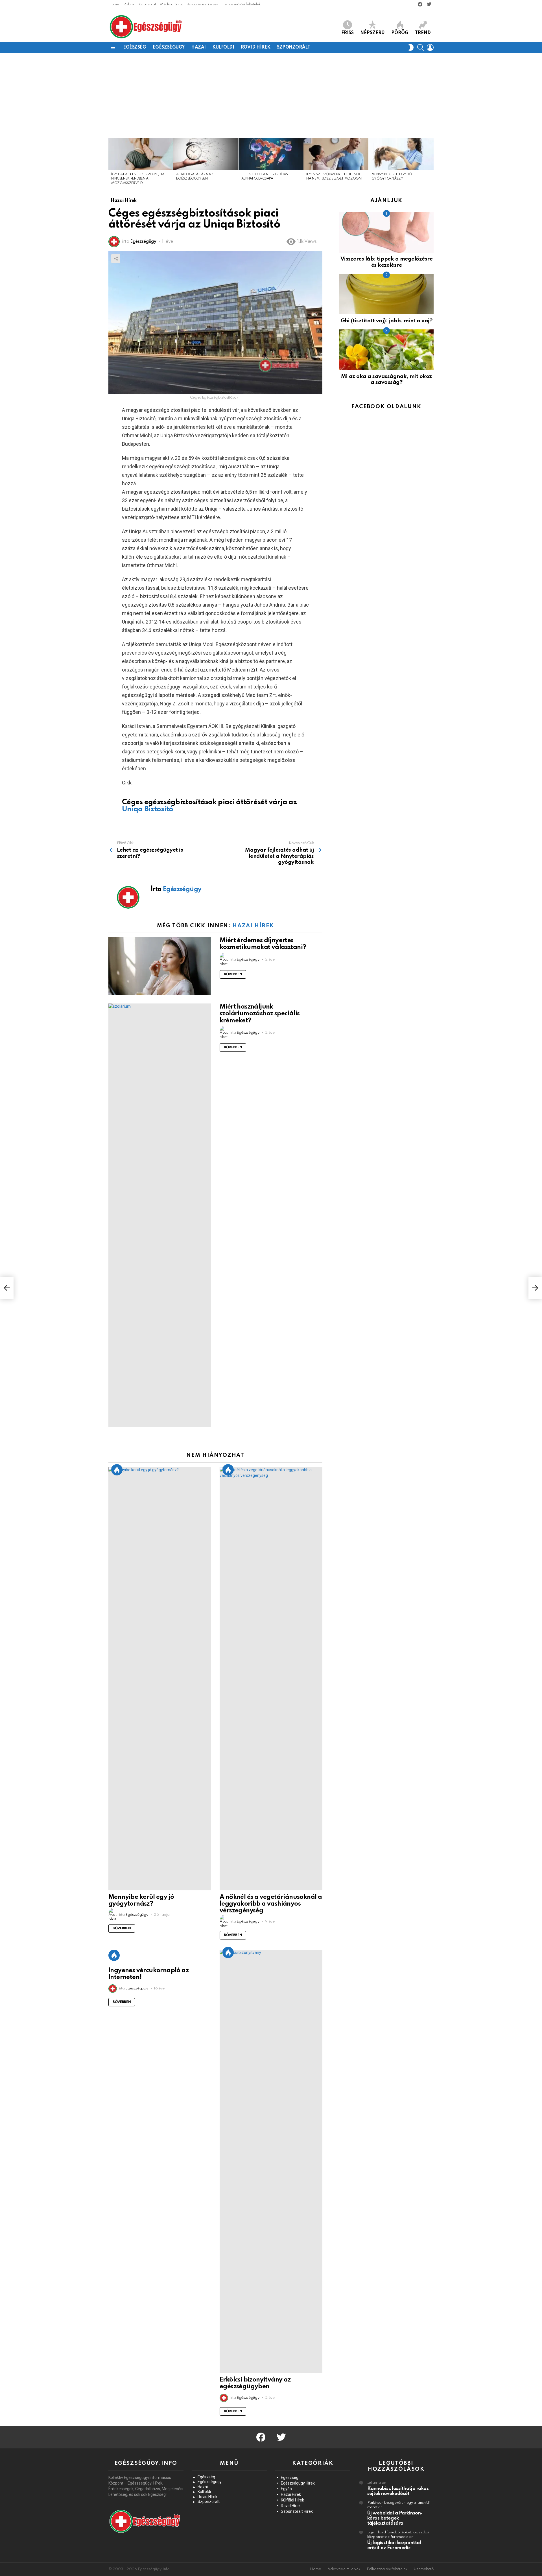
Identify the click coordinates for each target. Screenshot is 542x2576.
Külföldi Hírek (292, 2500)
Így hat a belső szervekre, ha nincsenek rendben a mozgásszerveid (138, 179)
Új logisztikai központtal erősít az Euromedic (394, 2545)
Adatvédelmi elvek (203, 4)
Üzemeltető (424, 2569)
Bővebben (233, 974)
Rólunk (129, 4)
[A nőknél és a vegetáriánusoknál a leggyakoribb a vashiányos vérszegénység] (271, 1679)
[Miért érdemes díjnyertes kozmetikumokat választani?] (160, 966)
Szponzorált (293, 47)
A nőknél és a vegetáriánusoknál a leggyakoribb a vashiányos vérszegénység (271, 1904)
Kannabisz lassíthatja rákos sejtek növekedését (398, 2491)
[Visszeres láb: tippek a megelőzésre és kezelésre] (386, 232)
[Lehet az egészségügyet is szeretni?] (7, 1288)
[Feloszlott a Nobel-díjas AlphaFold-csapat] (271, 154)
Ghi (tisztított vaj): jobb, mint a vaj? (386, 321)
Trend (423, 33)
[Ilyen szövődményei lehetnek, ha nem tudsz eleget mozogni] (336, 154)
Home (114, 4)
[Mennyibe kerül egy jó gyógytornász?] (401, 154)
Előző (111, 163)
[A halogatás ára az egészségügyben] (206, 154)
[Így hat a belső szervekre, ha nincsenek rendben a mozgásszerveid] (141, 154)
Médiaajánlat (171, 4)
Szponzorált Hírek (297, 2511)
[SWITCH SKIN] (411, 47)
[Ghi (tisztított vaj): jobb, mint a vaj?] (386, 294)
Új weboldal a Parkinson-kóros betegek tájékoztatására (395, 2518)
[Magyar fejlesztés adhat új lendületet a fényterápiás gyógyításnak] (535, 1288)
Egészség (135, 47)
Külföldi (223, 47)
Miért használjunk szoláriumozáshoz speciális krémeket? (260, 1014)
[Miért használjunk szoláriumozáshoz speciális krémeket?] (160, 1215)
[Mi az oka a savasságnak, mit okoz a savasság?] (386, 350)
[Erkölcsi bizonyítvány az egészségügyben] (271, 2161)
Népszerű (372, 33)
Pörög (400, 33)
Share (116, 259)
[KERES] (421, 47)
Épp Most (117, 1470)
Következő (431, 163)
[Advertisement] (271, 95)
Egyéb (286, 2489)
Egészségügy (169, 47)
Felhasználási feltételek (242, 4)
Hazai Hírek (253, 926)
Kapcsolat (147, 4)
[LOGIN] (430, 47)
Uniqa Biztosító (148, 809)
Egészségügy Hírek (298, 2483)
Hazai (198, 47)
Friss (348, 33)
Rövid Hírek (256, 47)
